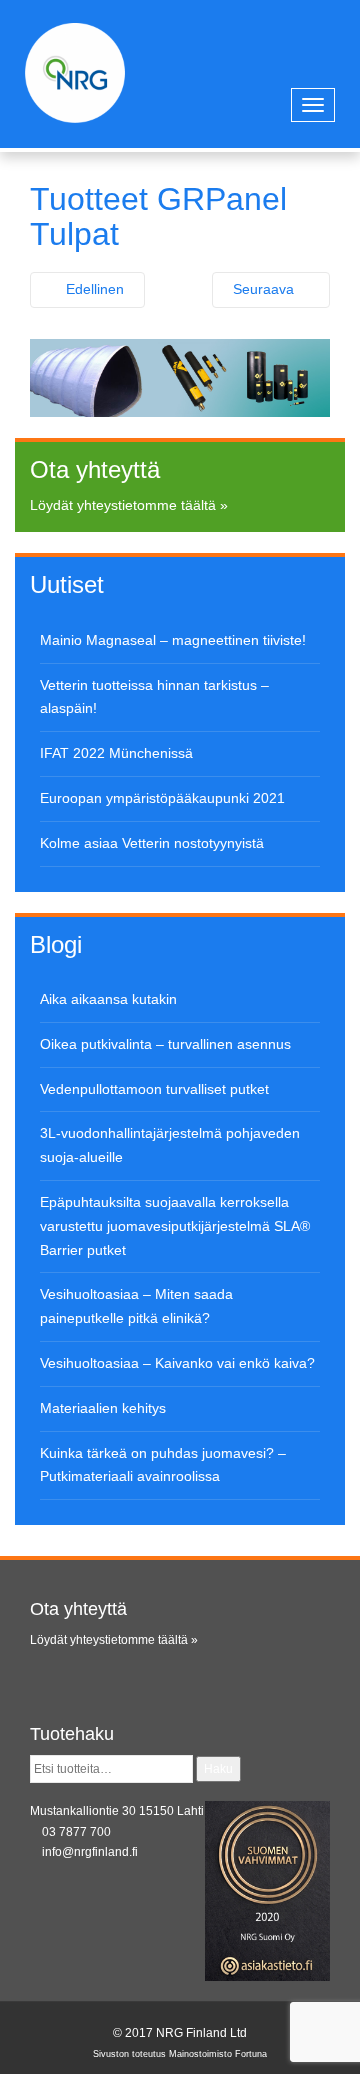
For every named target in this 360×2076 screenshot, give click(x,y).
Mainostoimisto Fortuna (218, 2054)
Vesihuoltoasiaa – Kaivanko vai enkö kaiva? (177, 1363)
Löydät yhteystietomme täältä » (129, 505)
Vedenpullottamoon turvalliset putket (154, 1089)
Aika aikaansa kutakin (108, 999)
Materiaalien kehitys (103, 1408)
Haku (218, 1769)
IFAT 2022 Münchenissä (116, 753)
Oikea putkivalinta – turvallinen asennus (165, 1044)
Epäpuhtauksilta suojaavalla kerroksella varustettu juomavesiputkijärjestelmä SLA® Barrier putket (175, 1226)
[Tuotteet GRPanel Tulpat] (180, 377)
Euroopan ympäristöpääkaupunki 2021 (162, 798)
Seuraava (265, 289)
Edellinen (93, 289)
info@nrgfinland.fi (90, 1852)
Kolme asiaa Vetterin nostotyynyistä (152, 843)
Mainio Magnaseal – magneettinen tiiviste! (173, 640)
